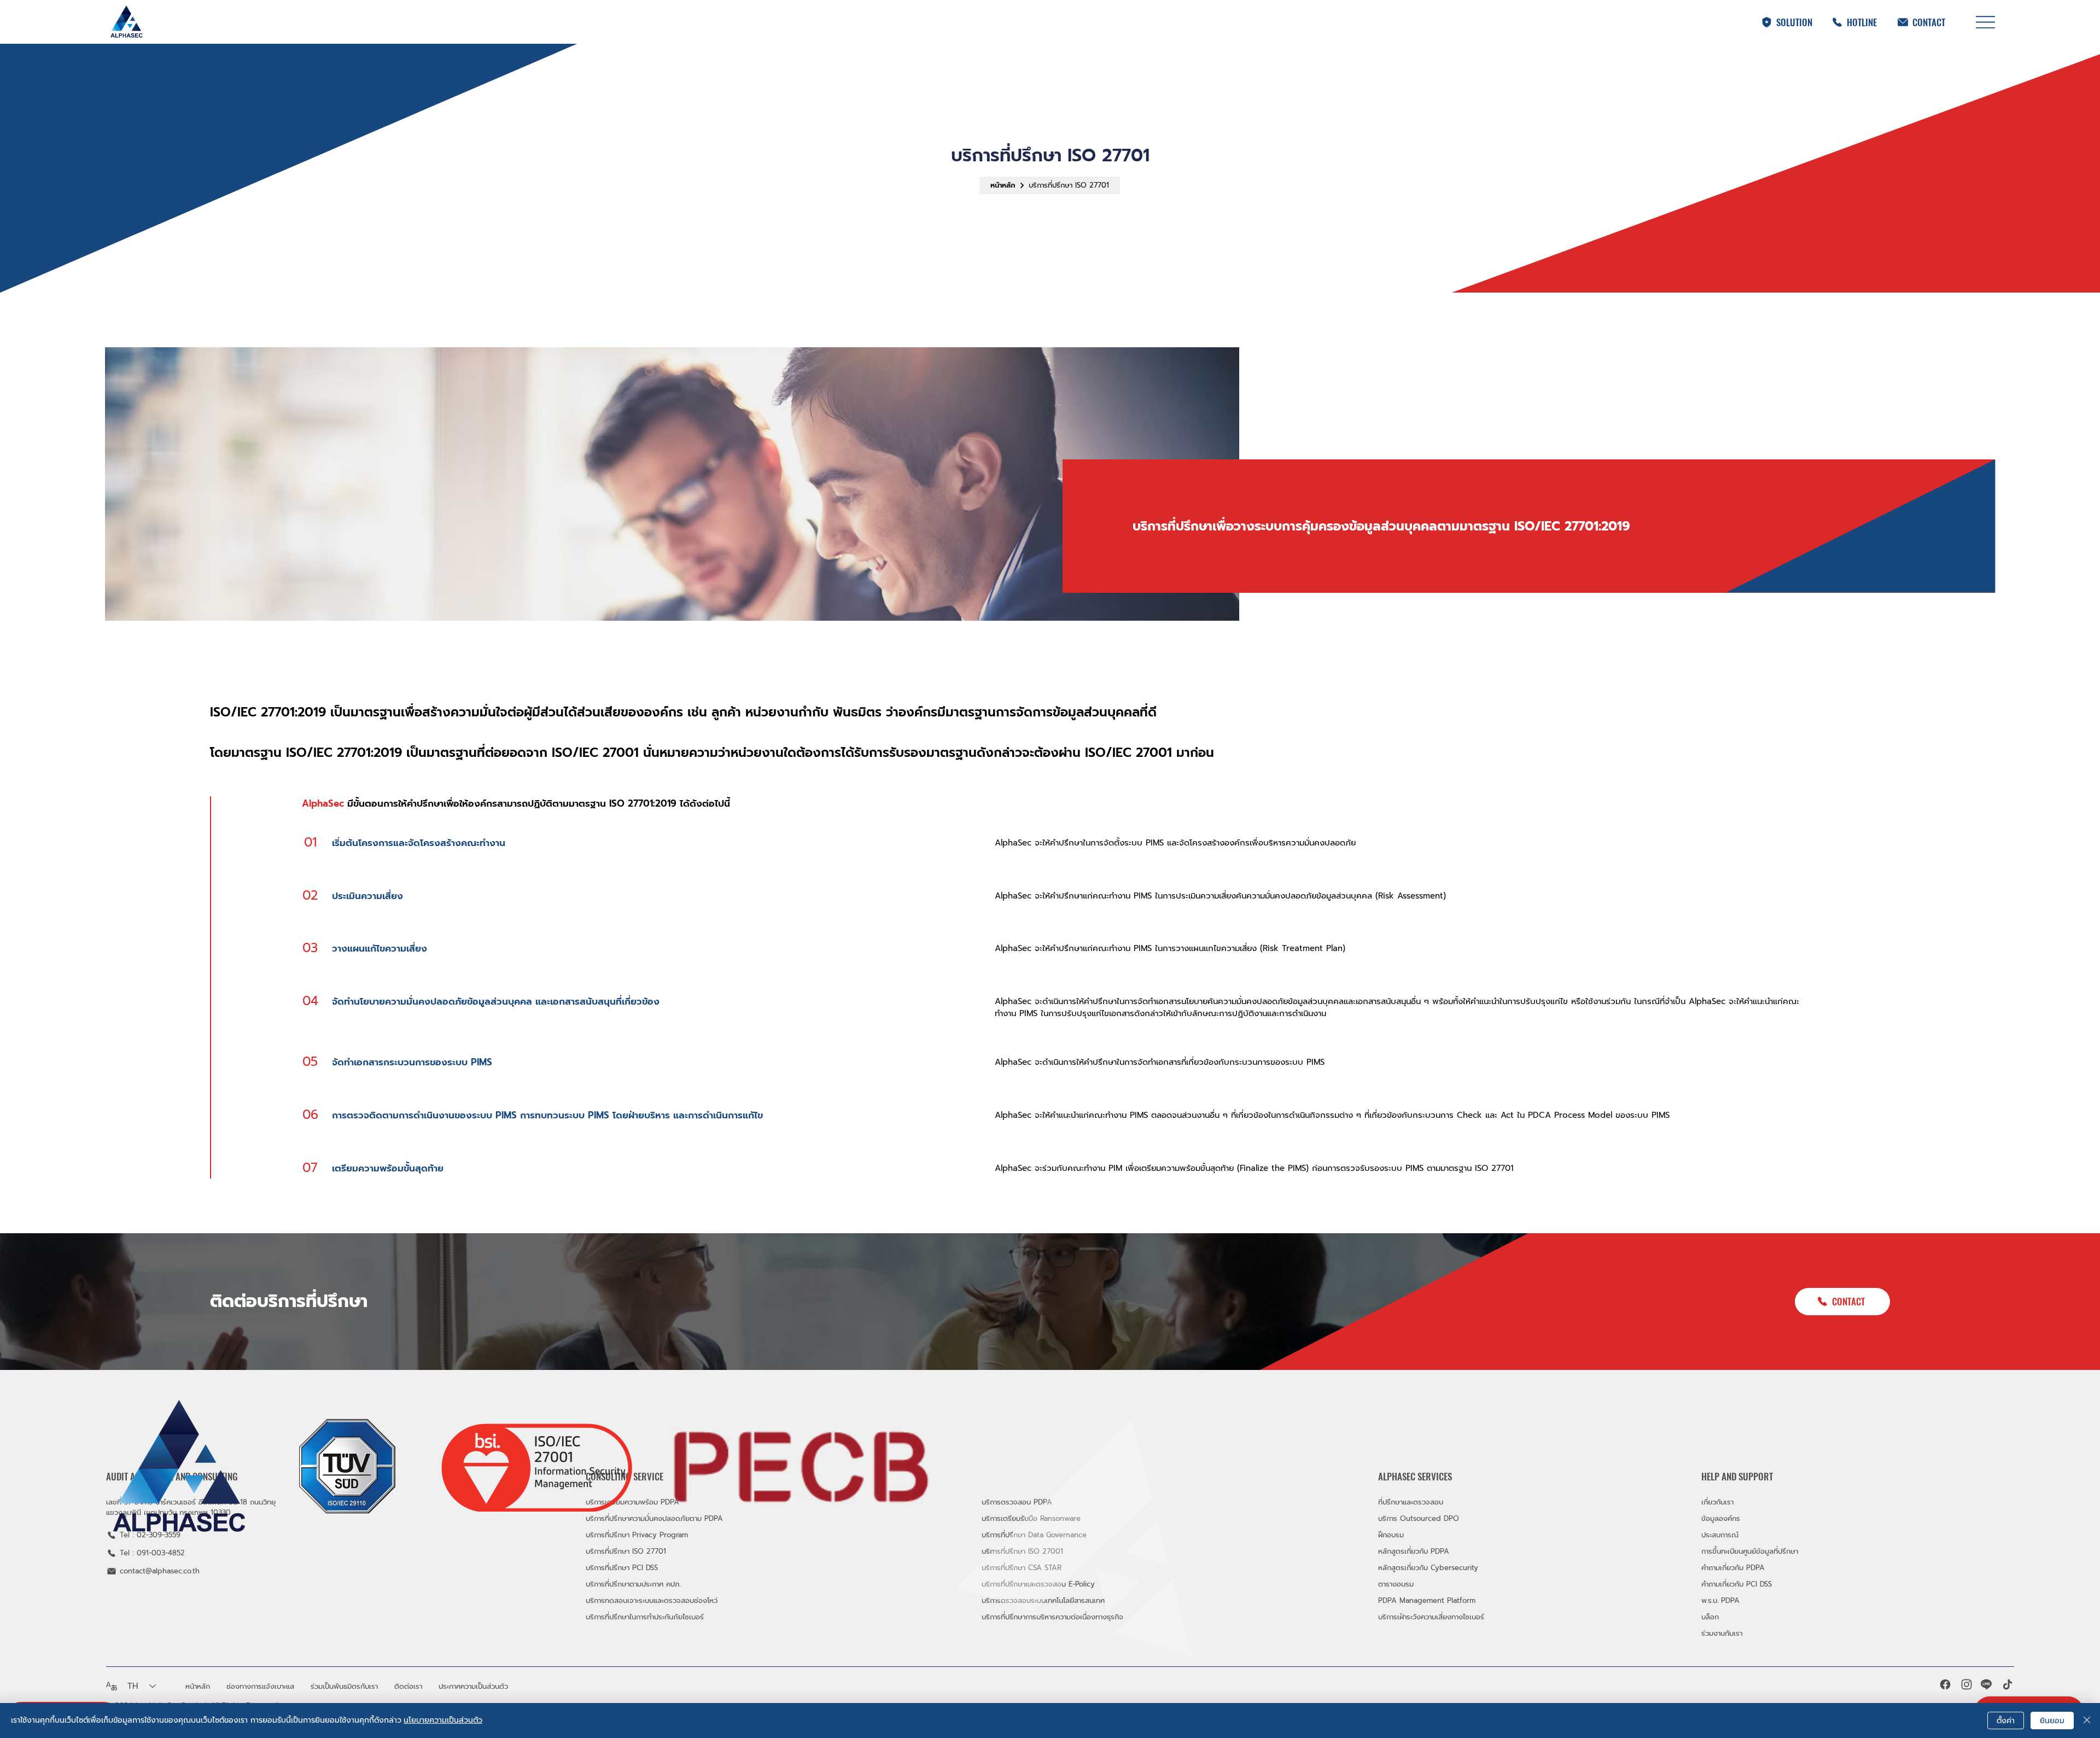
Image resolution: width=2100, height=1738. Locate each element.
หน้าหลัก (1003, 185)
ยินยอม (2052, 1721)
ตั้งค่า (2006, 1721)
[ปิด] (2087, 1720)
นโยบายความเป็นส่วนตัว (443, 1720)
